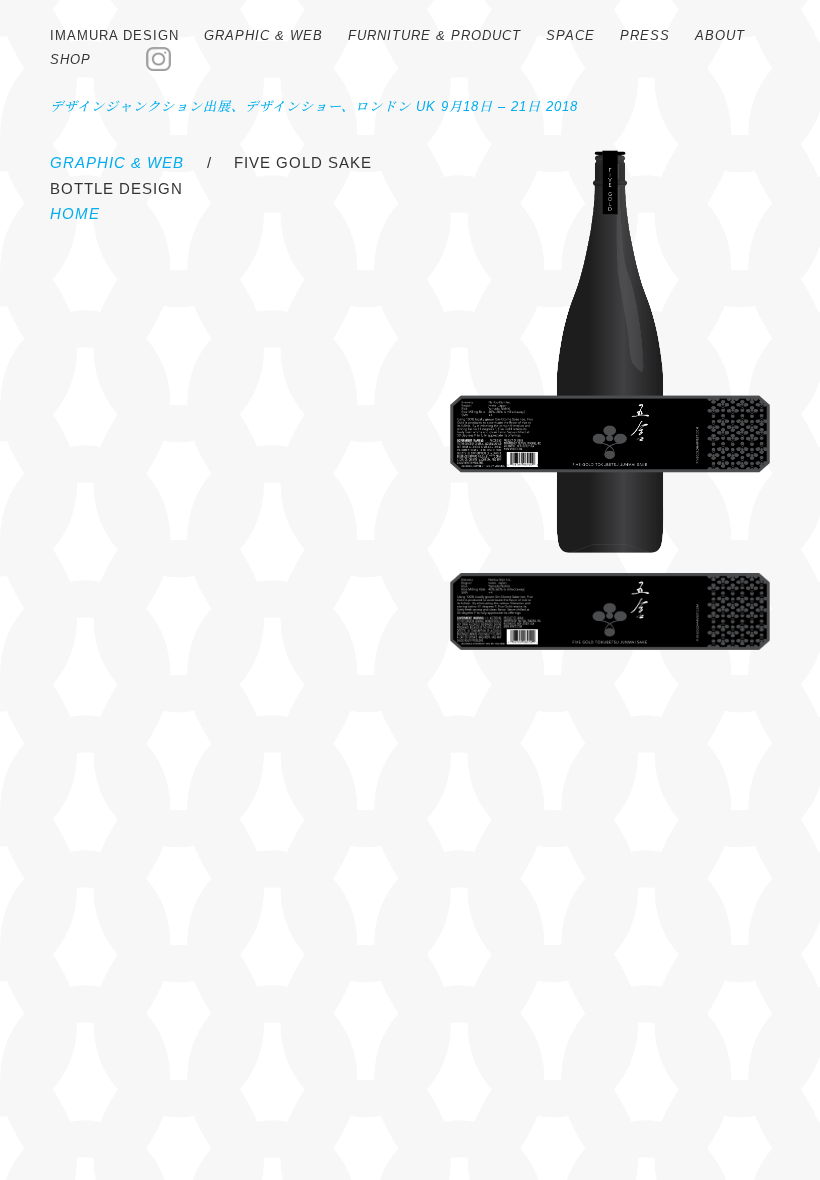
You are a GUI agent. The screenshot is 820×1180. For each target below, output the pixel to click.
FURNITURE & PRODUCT (434, 35)
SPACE (570, 35)
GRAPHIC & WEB (263, 35)
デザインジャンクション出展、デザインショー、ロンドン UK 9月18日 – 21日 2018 (314, 106)
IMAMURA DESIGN (114, 35)
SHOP (70, 59)
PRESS (645, 35)
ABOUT (720, 35)
